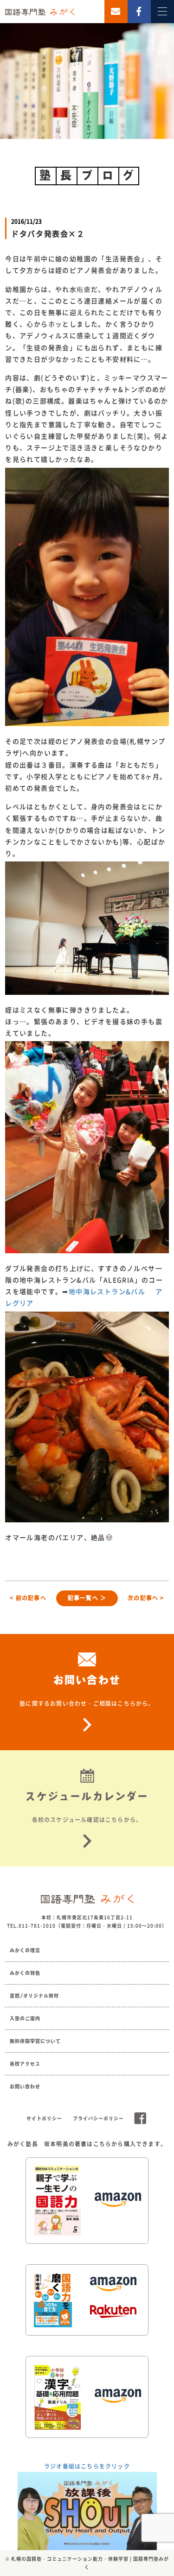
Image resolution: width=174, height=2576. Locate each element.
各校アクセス (25, 2064)
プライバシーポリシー (98, 2118)
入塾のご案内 (25, 2018)
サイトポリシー (44, 2118)
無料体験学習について (35, 2041)
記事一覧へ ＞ (87, 1598)
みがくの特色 (25, 1973)
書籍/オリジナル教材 (34, 1996)
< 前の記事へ (28, 1598)
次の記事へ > (146, 1598)
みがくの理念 (25, 1950)
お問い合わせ (25, 2086)
